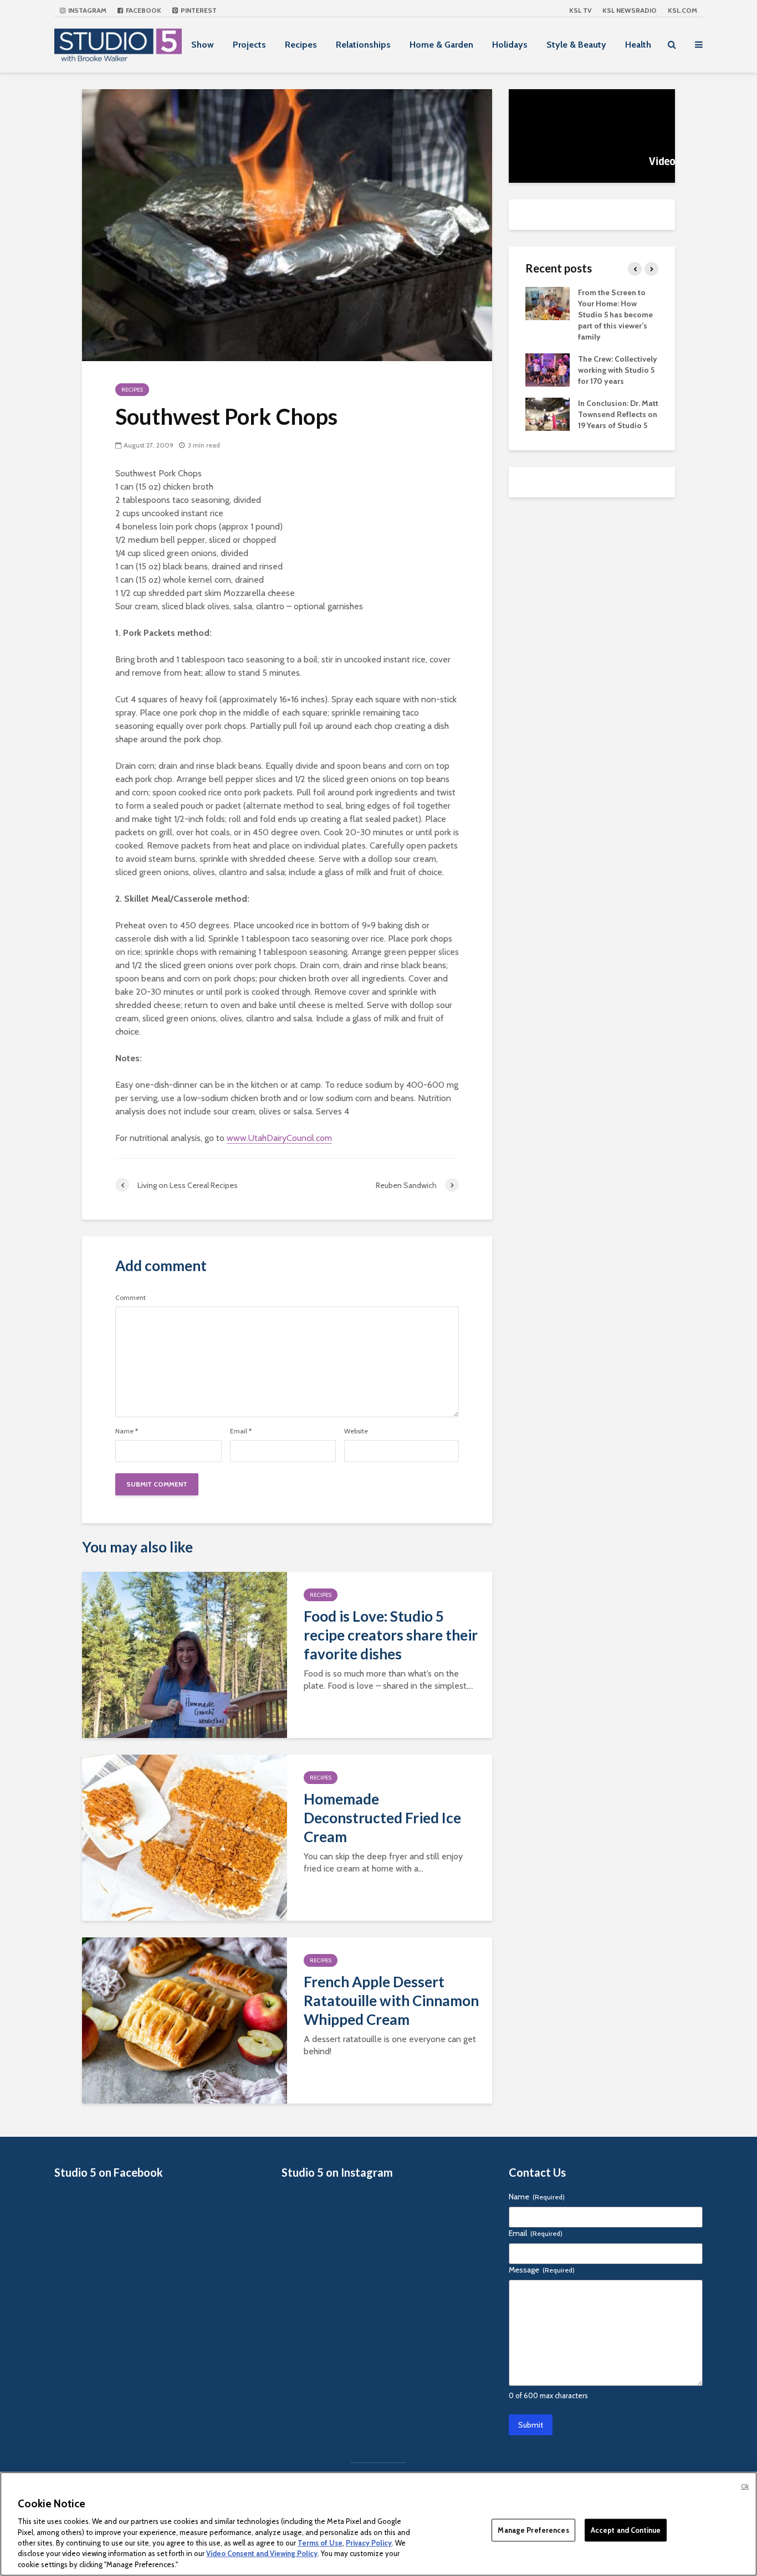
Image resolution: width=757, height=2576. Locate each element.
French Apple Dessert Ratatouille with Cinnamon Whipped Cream (391, 2001)
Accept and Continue (626, 2529)
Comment (131, 1298)
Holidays (510, 45)
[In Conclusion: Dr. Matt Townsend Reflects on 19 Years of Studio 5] (548, 413)
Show (203, 45)
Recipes (301, 45)
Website (356, 1431)
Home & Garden (441, 45)
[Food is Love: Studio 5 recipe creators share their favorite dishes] (185, 1654)
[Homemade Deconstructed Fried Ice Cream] (185, 1837)
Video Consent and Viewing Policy (262, 2554)
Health (638, 45)
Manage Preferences (533, 2529)
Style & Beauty (576, 45)
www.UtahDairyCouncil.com (279, 1138)
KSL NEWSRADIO (630, 10)
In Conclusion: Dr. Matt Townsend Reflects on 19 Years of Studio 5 (618, 414)
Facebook (143, 10)
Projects (249, 45)
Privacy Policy (369, 2543)
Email (241, 1431)
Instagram (86, 10)
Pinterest (198, 10)
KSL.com (682, 10)
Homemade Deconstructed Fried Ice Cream (382, 1818)
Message (542, 2270)
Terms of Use (320, 2543)
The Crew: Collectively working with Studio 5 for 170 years (618, 370)
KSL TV (580, 10)
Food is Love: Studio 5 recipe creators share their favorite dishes (391, 1635)
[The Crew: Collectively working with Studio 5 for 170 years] (548, 369)
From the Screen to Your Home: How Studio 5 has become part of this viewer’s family (615, 315)
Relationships (363, 45)
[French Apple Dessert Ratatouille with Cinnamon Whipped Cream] (185, 2020)
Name (127, 1431)
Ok (745, 2486)
